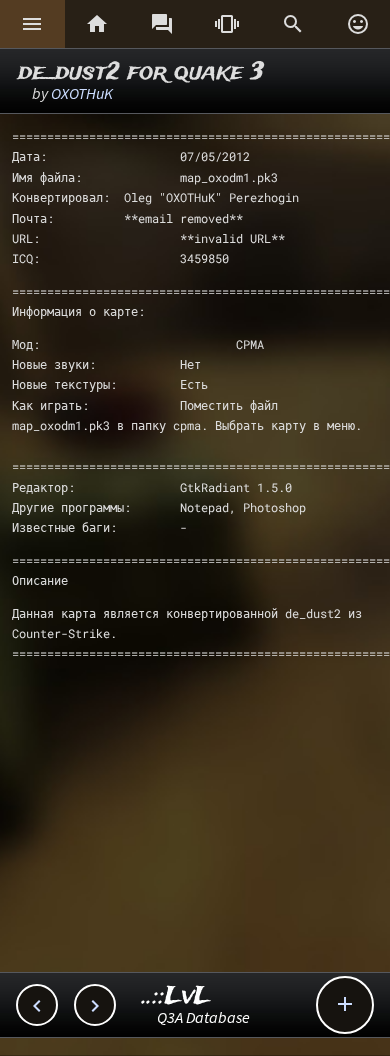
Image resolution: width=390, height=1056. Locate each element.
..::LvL (176, 996)
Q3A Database (203, 1017)
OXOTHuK (82, 93)
